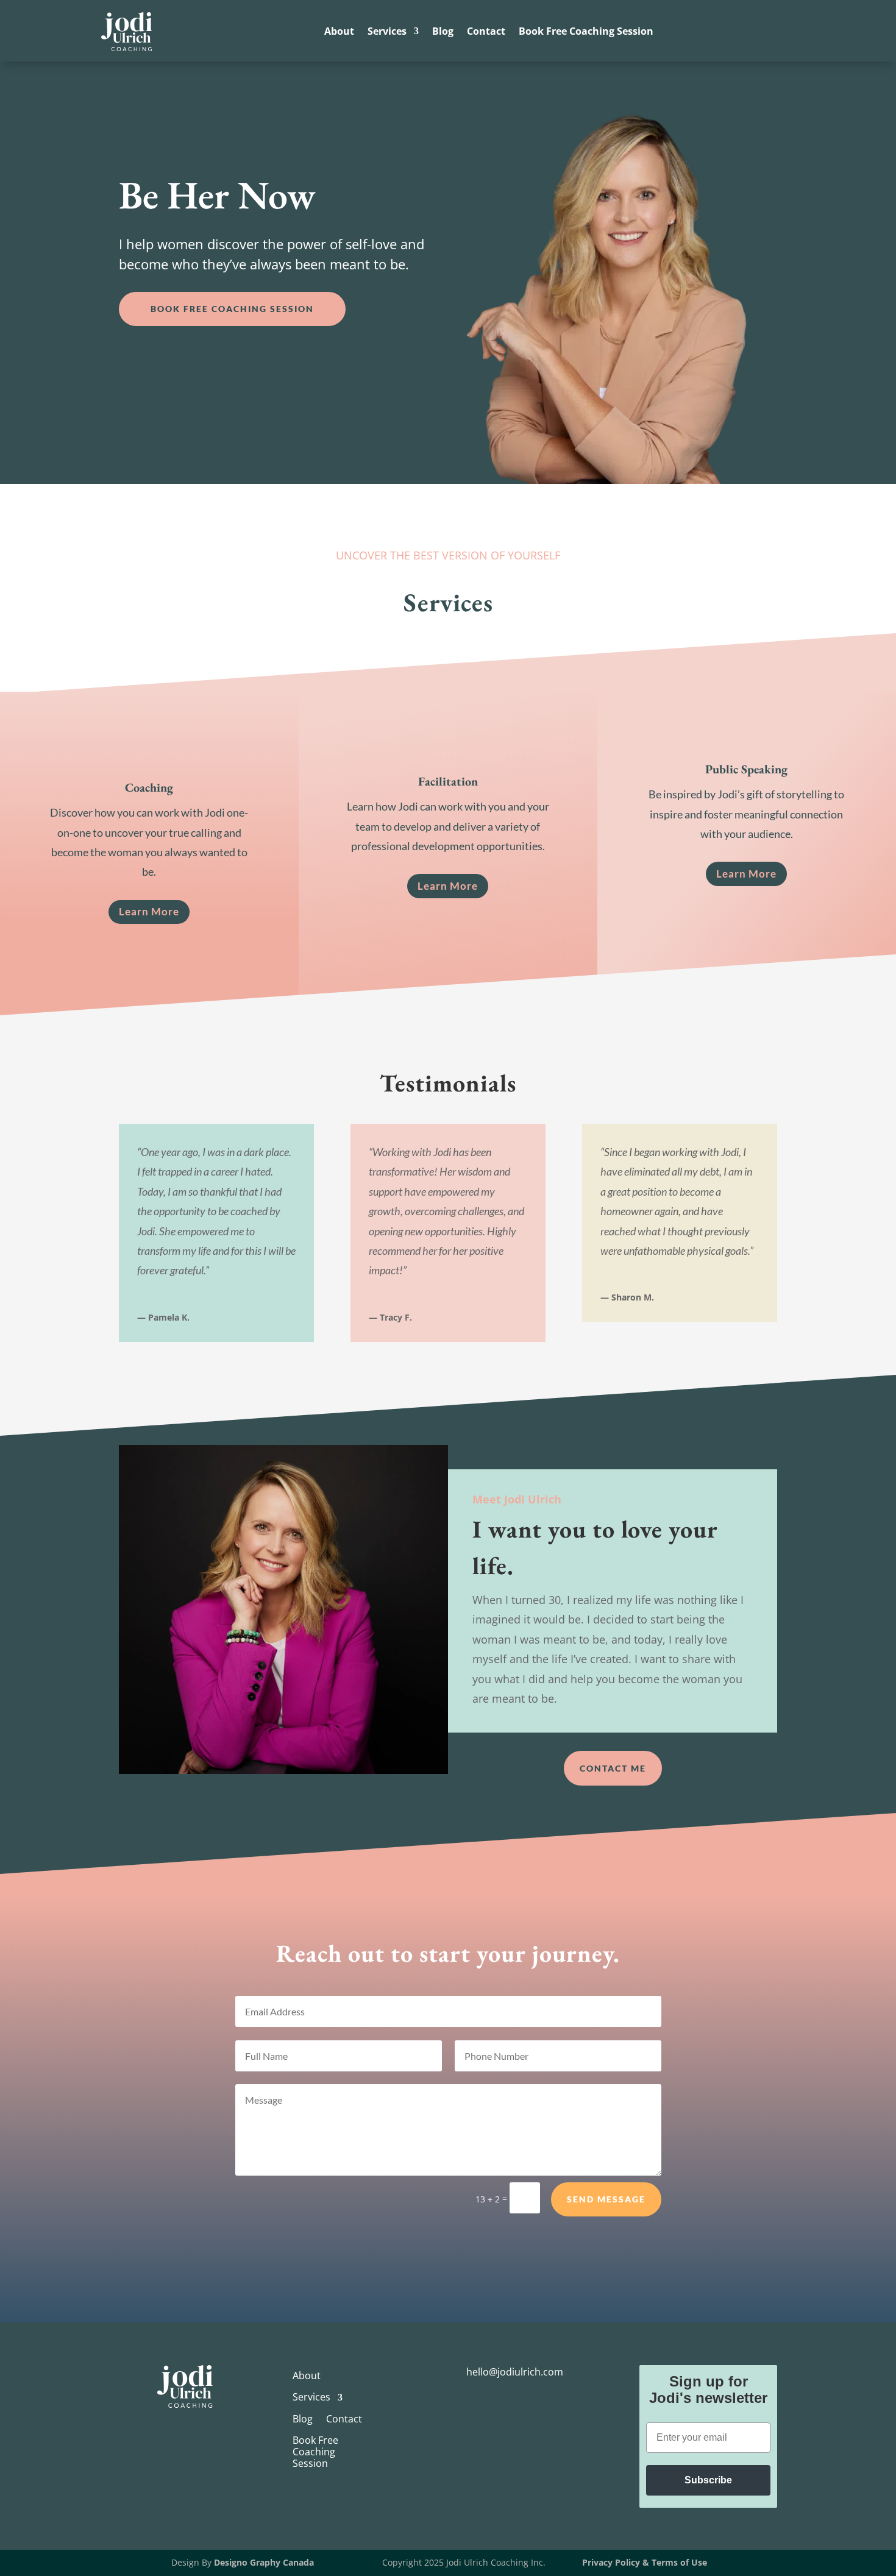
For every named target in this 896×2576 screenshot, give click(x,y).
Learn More (149, 911)
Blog (443, 32)
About (339, 32)
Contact (486, 32)
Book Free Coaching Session (586, 32)
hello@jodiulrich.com (515, 2372)
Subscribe (708, 2480)
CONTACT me (613, 1768)
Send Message (606, 2199)
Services (387, 32)
